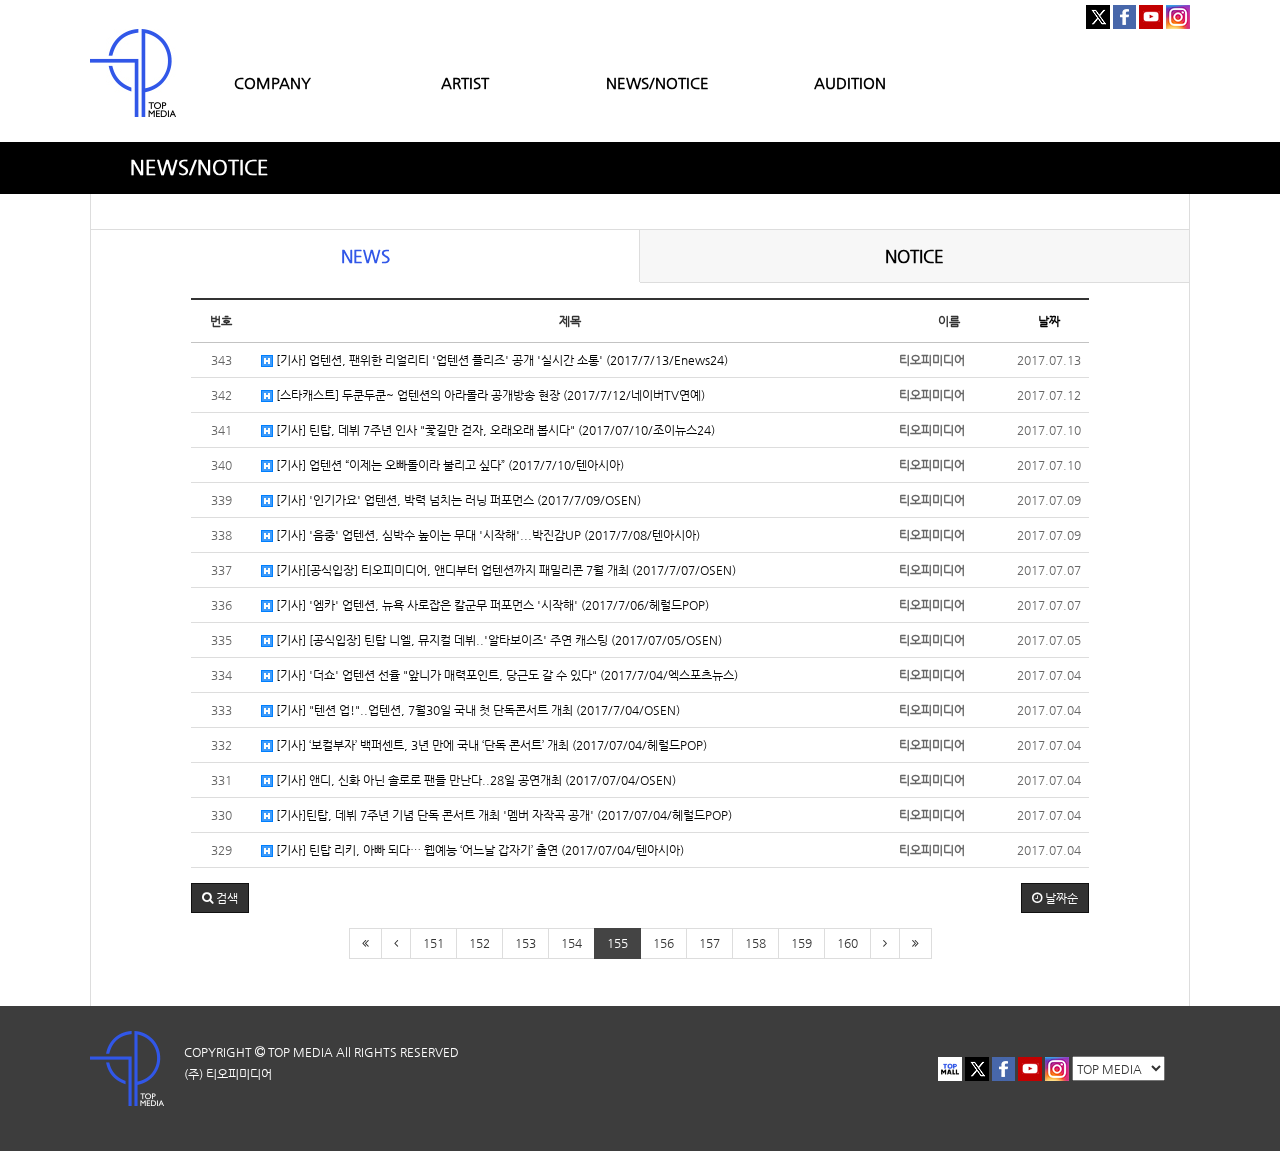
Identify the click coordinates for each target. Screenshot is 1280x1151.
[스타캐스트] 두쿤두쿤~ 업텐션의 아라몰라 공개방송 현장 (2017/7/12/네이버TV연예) (489, 395)
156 (663, 943)
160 (847, 943)
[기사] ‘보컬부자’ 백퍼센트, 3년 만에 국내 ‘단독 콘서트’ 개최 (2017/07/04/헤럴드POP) (490, 745)
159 (801, 943)
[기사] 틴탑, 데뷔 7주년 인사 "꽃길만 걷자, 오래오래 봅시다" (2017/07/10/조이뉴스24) (494, 430)
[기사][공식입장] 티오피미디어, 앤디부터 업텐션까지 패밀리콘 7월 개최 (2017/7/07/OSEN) (504, 570)
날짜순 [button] (1060, 898)
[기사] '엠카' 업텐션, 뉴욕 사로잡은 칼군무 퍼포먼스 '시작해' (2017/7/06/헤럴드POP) (491, 605)
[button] (220, 898)
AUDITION (850, 82)
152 (479, 943)
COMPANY (272, 82)
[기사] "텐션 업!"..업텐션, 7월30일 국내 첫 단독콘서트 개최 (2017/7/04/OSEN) (476, 710)
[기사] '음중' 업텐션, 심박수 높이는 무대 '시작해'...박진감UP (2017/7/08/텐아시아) (486, 535)
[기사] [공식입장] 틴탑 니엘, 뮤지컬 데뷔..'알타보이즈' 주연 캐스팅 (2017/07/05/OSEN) (497, 640)
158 (755, 943)
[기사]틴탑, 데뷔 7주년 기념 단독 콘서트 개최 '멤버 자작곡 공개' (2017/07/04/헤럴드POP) (502, 815)
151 (433, 943)
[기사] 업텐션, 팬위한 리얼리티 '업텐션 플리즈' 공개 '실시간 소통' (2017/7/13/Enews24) (500, 360)
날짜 (1049, 321)
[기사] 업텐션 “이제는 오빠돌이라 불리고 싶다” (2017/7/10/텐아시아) (448, 465)
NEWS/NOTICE (657, 82)
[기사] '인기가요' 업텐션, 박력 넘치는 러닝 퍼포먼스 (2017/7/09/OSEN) (457, 500)
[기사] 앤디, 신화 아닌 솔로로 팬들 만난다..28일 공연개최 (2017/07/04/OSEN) (474, 780)
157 (709, 943)
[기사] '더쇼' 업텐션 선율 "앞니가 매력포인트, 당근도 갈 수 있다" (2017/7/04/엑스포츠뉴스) (505, 675)
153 (525, 943)
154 (571, 943)
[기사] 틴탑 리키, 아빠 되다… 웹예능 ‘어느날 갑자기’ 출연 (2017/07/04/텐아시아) (478, 850)
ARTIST (465, 82)
